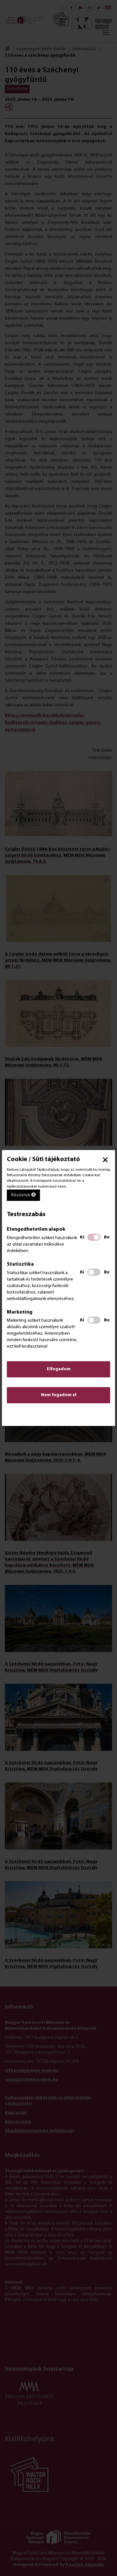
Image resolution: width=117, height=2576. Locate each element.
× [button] (105, 1160)
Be (107, 1237)
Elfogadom (59, 1369)
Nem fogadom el (59, 1395)
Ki (82, 1237)
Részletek (21, 1195)
